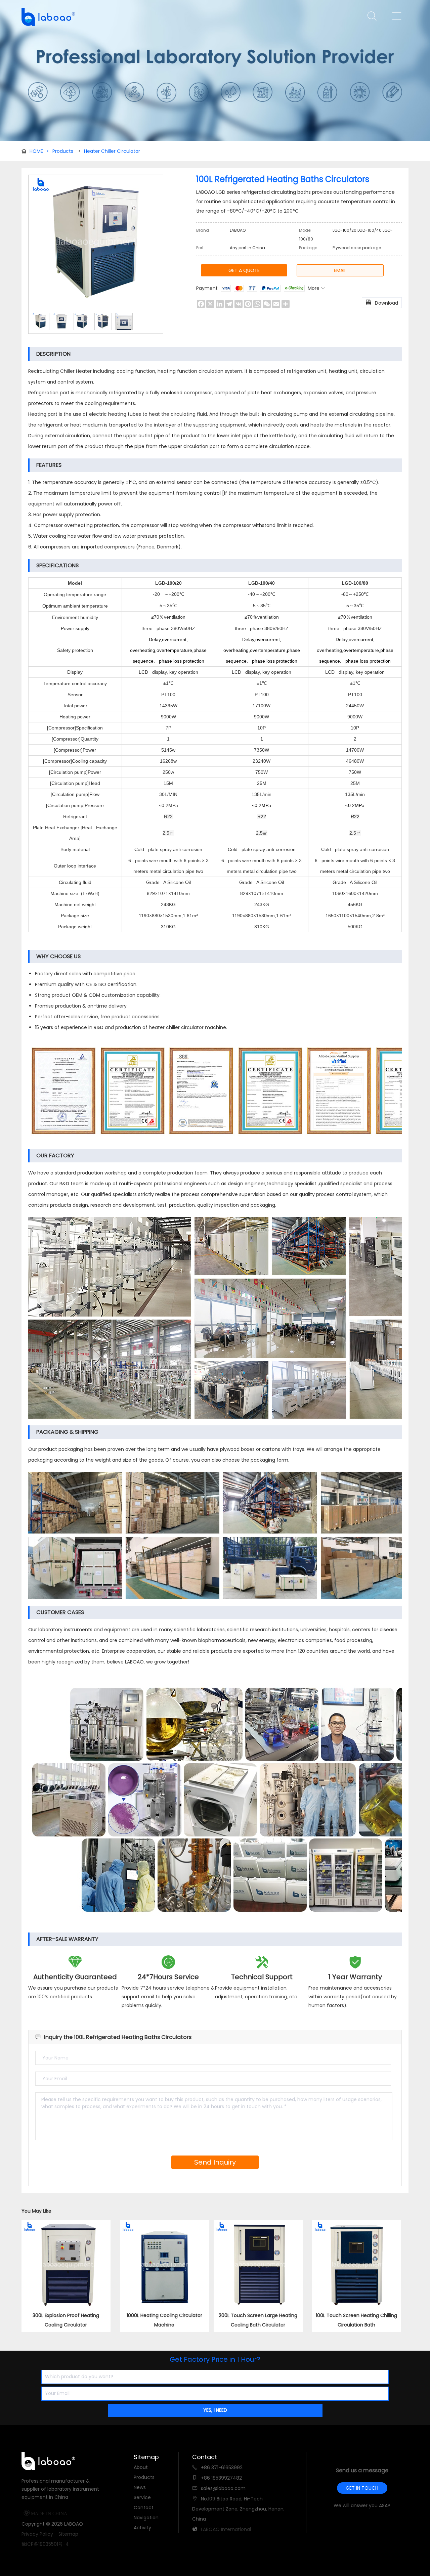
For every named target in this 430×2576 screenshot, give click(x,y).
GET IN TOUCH (362, 2488)
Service (142, 2497)
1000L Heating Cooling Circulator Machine (164, 2320)
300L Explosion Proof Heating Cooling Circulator (66, 2320)
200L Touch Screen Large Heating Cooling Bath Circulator (258, 2320)
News (140, 2487)
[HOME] (46, 17)
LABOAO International (226, 2529)
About (141, 2467)
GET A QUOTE (244, 270)
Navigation (146, 2518)
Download (382, 303)
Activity (142, 2528)
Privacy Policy (37, 2534)
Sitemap (68, 2534)
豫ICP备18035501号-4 (45, 2544)
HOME (39, 151)
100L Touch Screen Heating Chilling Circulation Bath (356, 2320)
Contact (144, 2507)
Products (63, 151)
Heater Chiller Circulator (112, 151)
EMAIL (340, 270)
